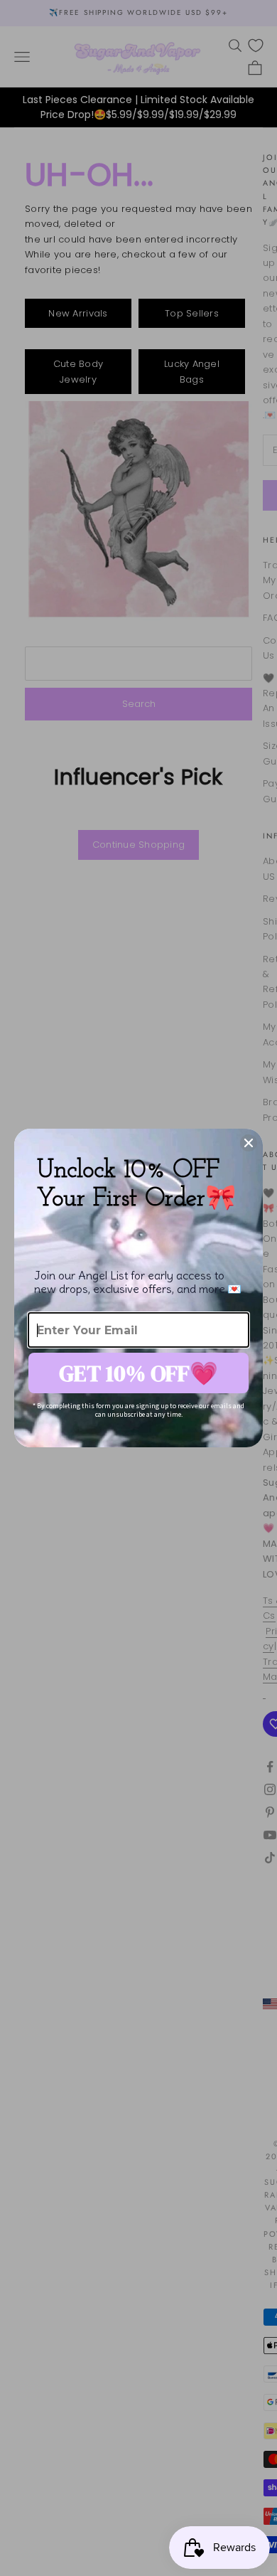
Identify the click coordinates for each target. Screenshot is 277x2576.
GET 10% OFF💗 (138, 1373)
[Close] (249, 1143)
